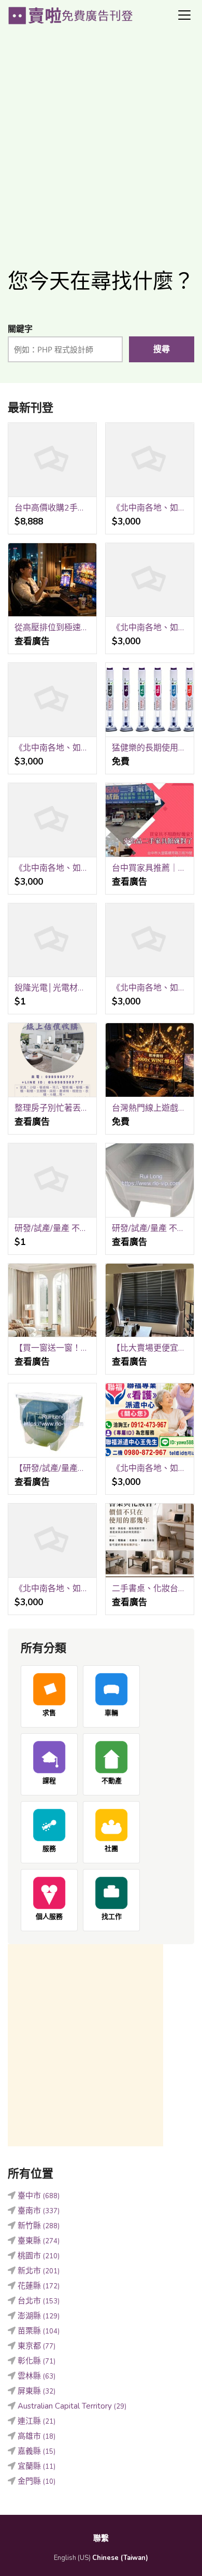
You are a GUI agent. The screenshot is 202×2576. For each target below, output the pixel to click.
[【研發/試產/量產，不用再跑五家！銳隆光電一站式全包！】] (52, 1420)
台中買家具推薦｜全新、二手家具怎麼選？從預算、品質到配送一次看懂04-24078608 (150, 868)
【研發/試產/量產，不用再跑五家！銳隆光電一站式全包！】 (52, 1468)
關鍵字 (20, 329)
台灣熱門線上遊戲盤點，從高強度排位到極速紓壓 (150, 1108)
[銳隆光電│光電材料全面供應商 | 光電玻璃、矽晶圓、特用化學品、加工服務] (52, 940)
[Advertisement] (101, 143)
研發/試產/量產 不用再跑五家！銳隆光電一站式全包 (52, 1228)
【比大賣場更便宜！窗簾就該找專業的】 (150, 1348)
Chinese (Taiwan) (120, 2558)
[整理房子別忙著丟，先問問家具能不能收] (52, 1060)
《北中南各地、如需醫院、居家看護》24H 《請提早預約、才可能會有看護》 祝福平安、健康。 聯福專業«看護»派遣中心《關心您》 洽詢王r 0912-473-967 (150, 508)
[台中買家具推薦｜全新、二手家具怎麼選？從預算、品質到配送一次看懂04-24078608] (150, 820)
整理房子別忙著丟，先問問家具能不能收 (52, 1108)
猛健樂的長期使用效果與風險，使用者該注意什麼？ (150, 748)
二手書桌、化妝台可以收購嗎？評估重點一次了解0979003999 (150, 1589)
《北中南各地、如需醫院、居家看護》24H (52, 868)
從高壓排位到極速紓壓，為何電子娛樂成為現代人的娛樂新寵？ (52, 628)
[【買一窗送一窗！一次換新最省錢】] (52, 1301)
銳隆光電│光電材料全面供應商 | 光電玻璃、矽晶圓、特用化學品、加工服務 (52, 988)
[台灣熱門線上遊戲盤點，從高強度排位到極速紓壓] (150, 1060)
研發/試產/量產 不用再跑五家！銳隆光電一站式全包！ (150, 1228)
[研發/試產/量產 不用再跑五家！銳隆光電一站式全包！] (150, 1180)
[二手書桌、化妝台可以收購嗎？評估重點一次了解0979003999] (150, 1541)
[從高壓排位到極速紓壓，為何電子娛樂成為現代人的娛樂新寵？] (52, 580)
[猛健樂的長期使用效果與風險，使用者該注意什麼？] (150, 700)
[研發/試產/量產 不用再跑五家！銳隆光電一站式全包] (52, 1180)
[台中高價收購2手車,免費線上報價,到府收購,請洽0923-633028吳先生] (52, 460)
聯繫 (101, 2538)
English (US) (72, 2558)
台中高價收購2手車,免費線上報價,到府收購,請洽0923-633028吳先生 (52, 508)
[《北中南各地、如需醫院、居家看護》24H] (52, 820)
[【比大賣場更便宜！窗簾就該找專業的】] (150, 1301)
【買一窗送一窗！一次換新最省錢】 (52, 1348)
